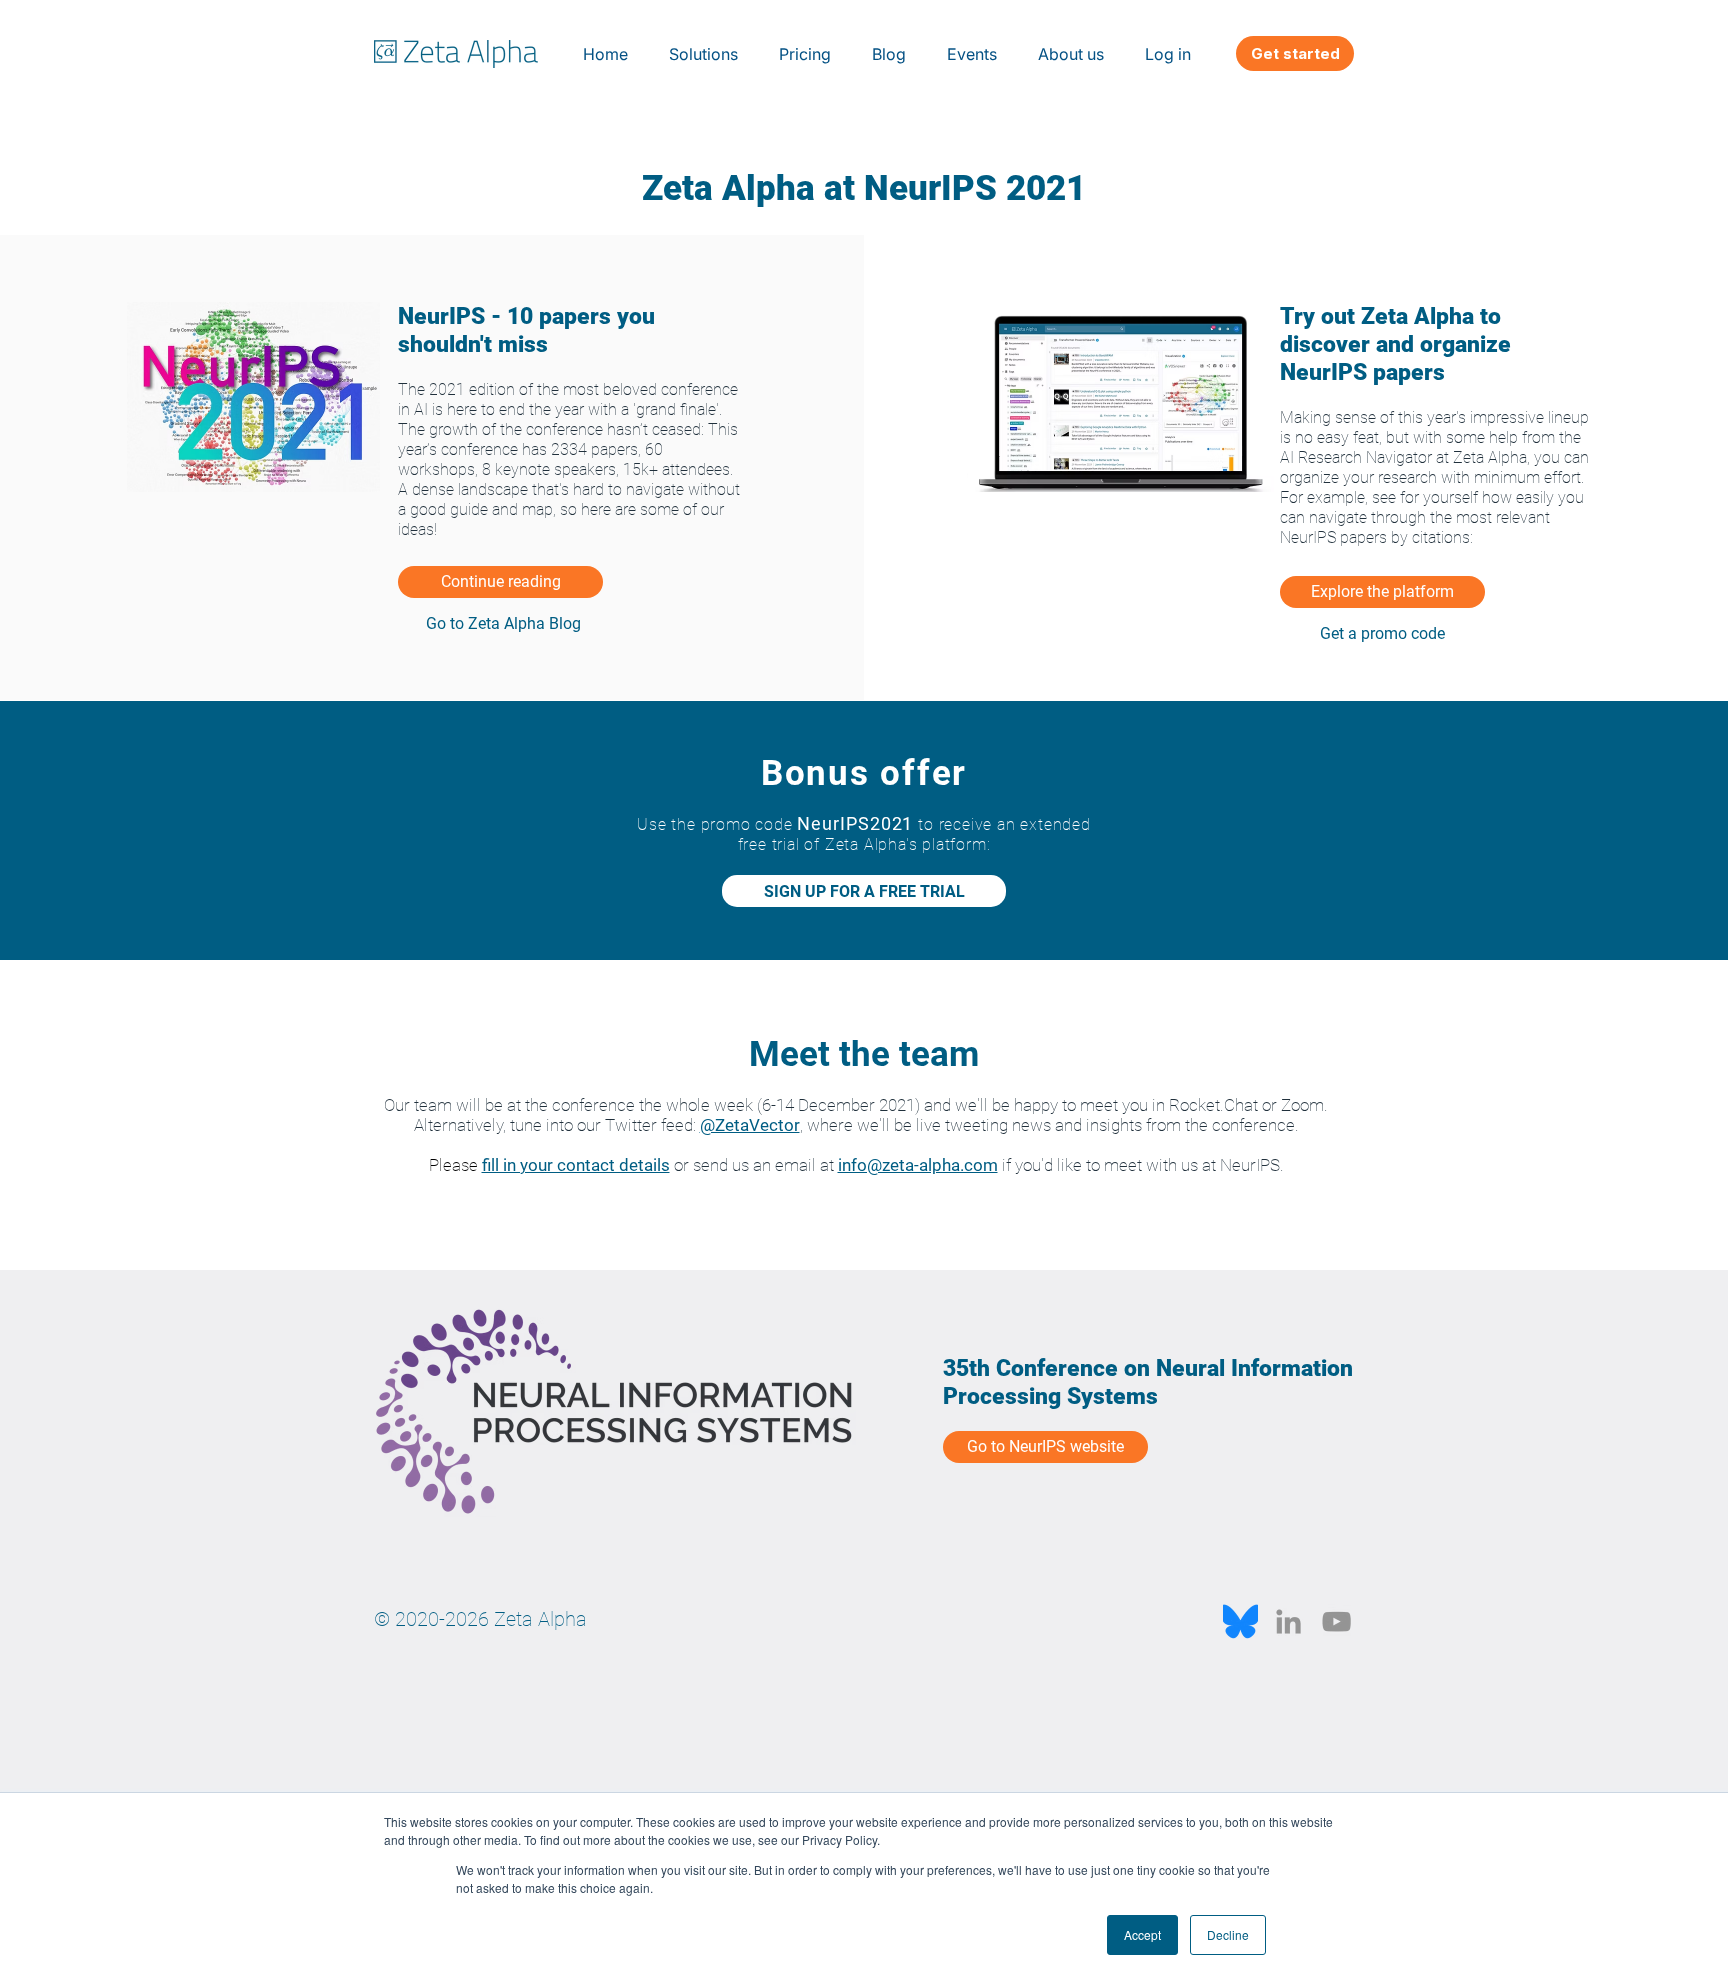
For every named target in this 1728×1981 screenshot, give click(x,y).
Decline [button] (1228, 1934)
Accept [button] (1142, 1934)
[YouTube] (1336, 1621)
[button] (704, 54)
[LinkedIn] (1288, 1621)
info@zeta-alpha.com (918, 1165)
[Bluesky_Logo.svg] (1240, 1621)
